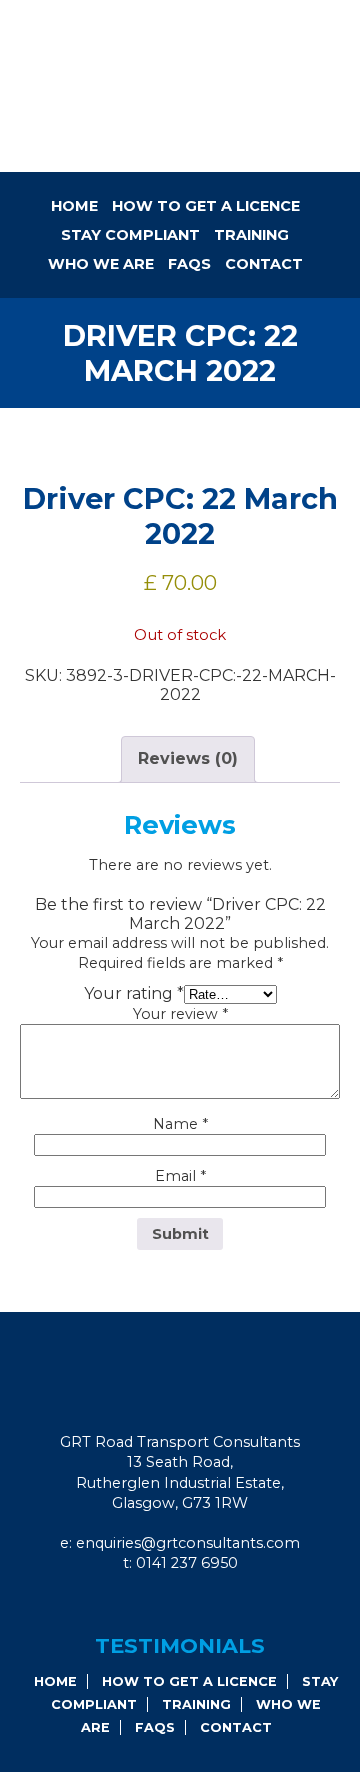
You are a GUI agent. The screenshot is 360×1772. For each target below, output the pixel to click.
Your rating (134, 993)
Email (180, 1176)
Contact (264, 264)
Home (74, 206)
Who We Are (101, 264)
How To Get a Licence (206, 206)
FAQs (189, 264)
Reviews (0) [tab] (188, 758)
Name (180, 1124)
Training (251, 235)
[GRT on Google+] (186, 1604)
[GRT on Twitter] (213, 1604)
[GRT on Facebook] (159, 1604)
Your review (180, 1014)
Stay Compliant (130, 235)
